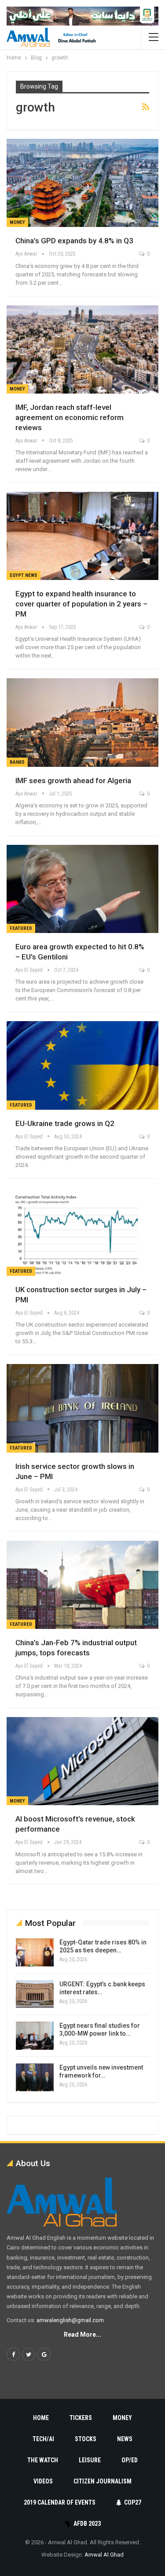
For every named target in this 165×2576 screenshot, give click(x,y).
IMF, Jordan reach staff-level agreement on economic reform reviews (70, 417)
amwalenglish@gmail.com (70, 2320)
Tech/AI (43, 2439)
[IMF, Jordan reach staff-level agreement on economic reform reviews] (82, 349)
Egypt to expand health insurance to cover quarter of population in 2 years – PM (81, 604)
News (125, 2439)
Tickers (81, 2418)
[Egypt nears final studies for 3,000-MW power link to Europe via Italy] (35, 2036)
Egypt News (24, 575)
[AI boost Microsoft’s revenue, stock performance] (82, 1761)
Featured (21, 928)
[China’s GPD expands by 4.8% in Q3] (82, 183)
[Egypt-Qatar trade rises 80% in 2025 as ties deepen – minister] (35, 1952)
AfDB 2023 (87, 2524)
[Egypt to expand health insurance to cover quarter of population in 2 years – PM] (82, 536)
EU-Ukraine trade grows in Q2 (65, 1123)
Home (41, 2418)
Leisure (90, 2460)
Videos (43, 2481)
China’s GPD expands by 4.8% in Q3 (74, 241)
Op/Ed (130, 2460)
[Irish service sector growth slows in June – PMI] (82, 1408)
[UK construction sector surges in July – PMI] (82, 1232)
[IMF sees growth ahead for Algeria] (82, 722)
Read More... (82, 2334)
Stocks (86, 2439)
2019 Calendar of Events (60, 2502)
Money (17, 222)
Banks (17, 762)
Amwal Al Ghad (104, 2555)
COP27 (133, 2502)
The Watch (43, 2460)
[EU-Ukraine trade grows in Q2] (82, 1065)
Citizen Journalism (103, 2481)
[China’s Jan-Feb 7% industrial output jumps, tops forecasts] (82, 1585)
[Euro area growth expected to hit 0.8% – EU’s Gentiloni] (82, 889)
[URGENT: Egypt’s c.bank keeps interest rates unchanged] (35, 1994)
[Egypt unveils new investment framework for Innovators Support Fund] (35, 2078)
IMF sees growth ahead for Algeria (73, 781)
